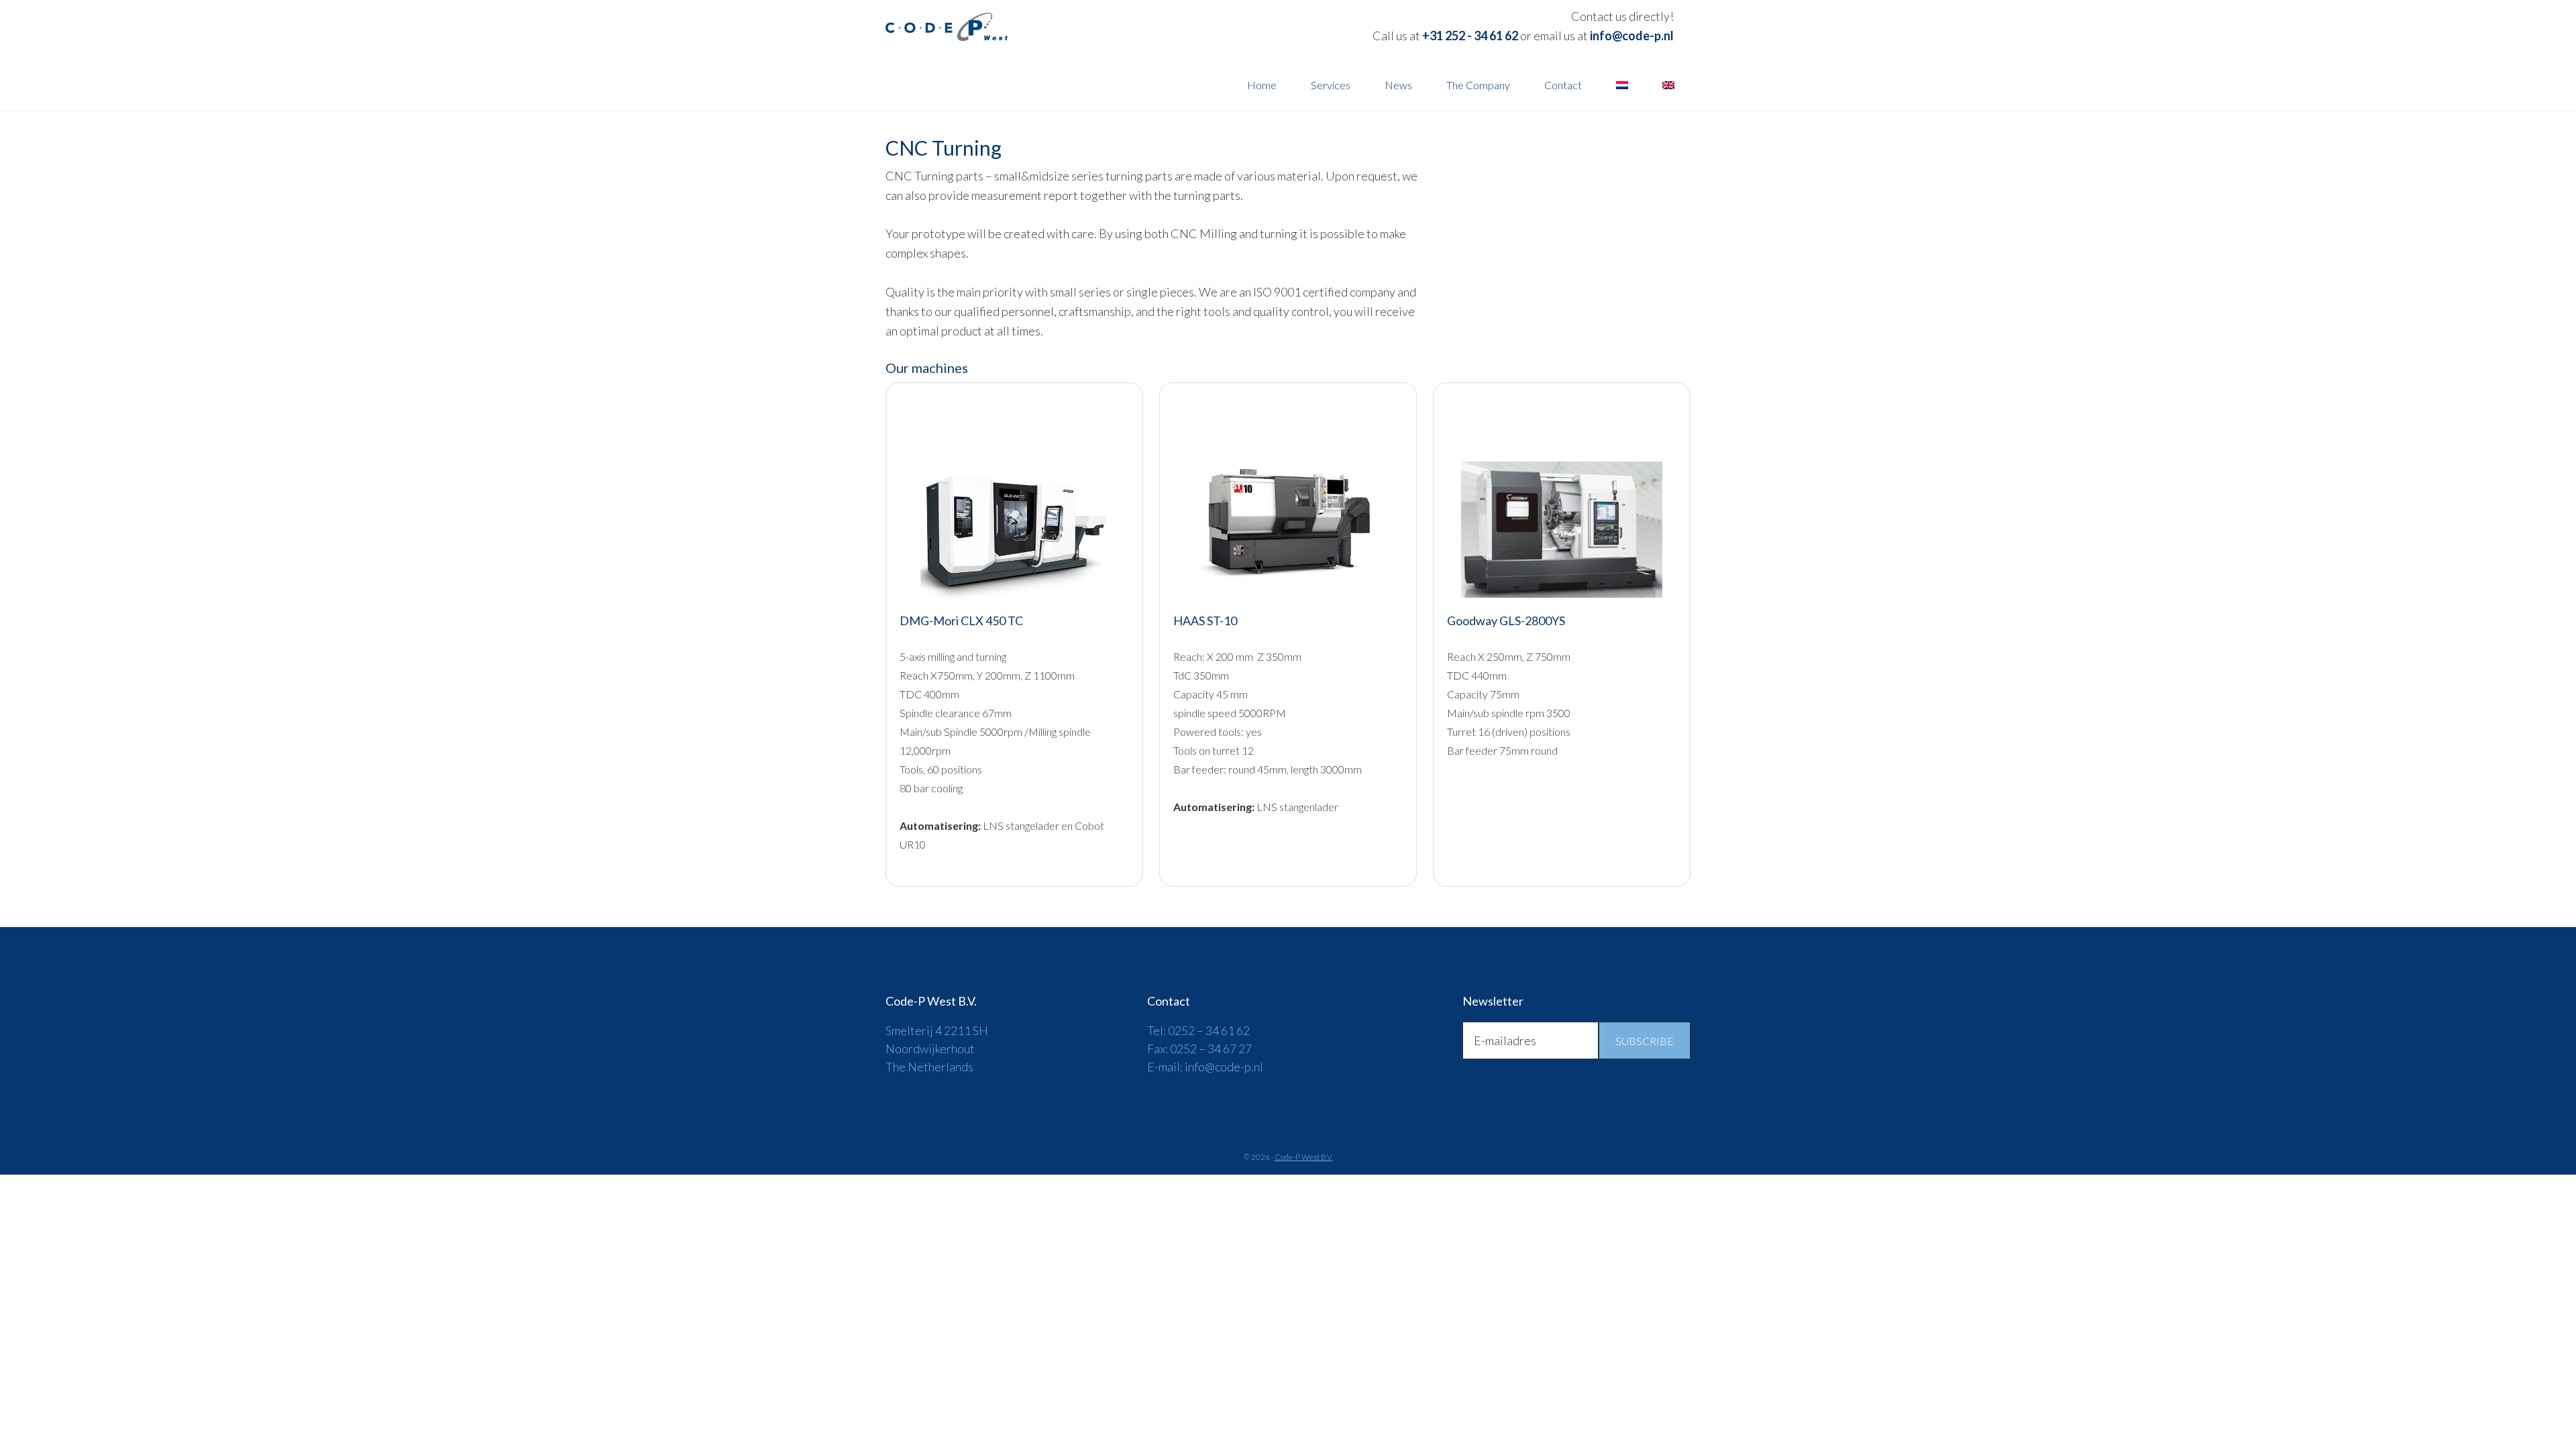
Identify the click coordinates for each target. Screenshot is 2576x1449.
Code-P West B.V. (1006, 27)
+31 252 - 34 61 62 (1470, 36)
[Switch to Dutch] (1622, 85)
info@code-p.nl (1632, 36)
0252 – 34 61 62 (1209, 1030)
